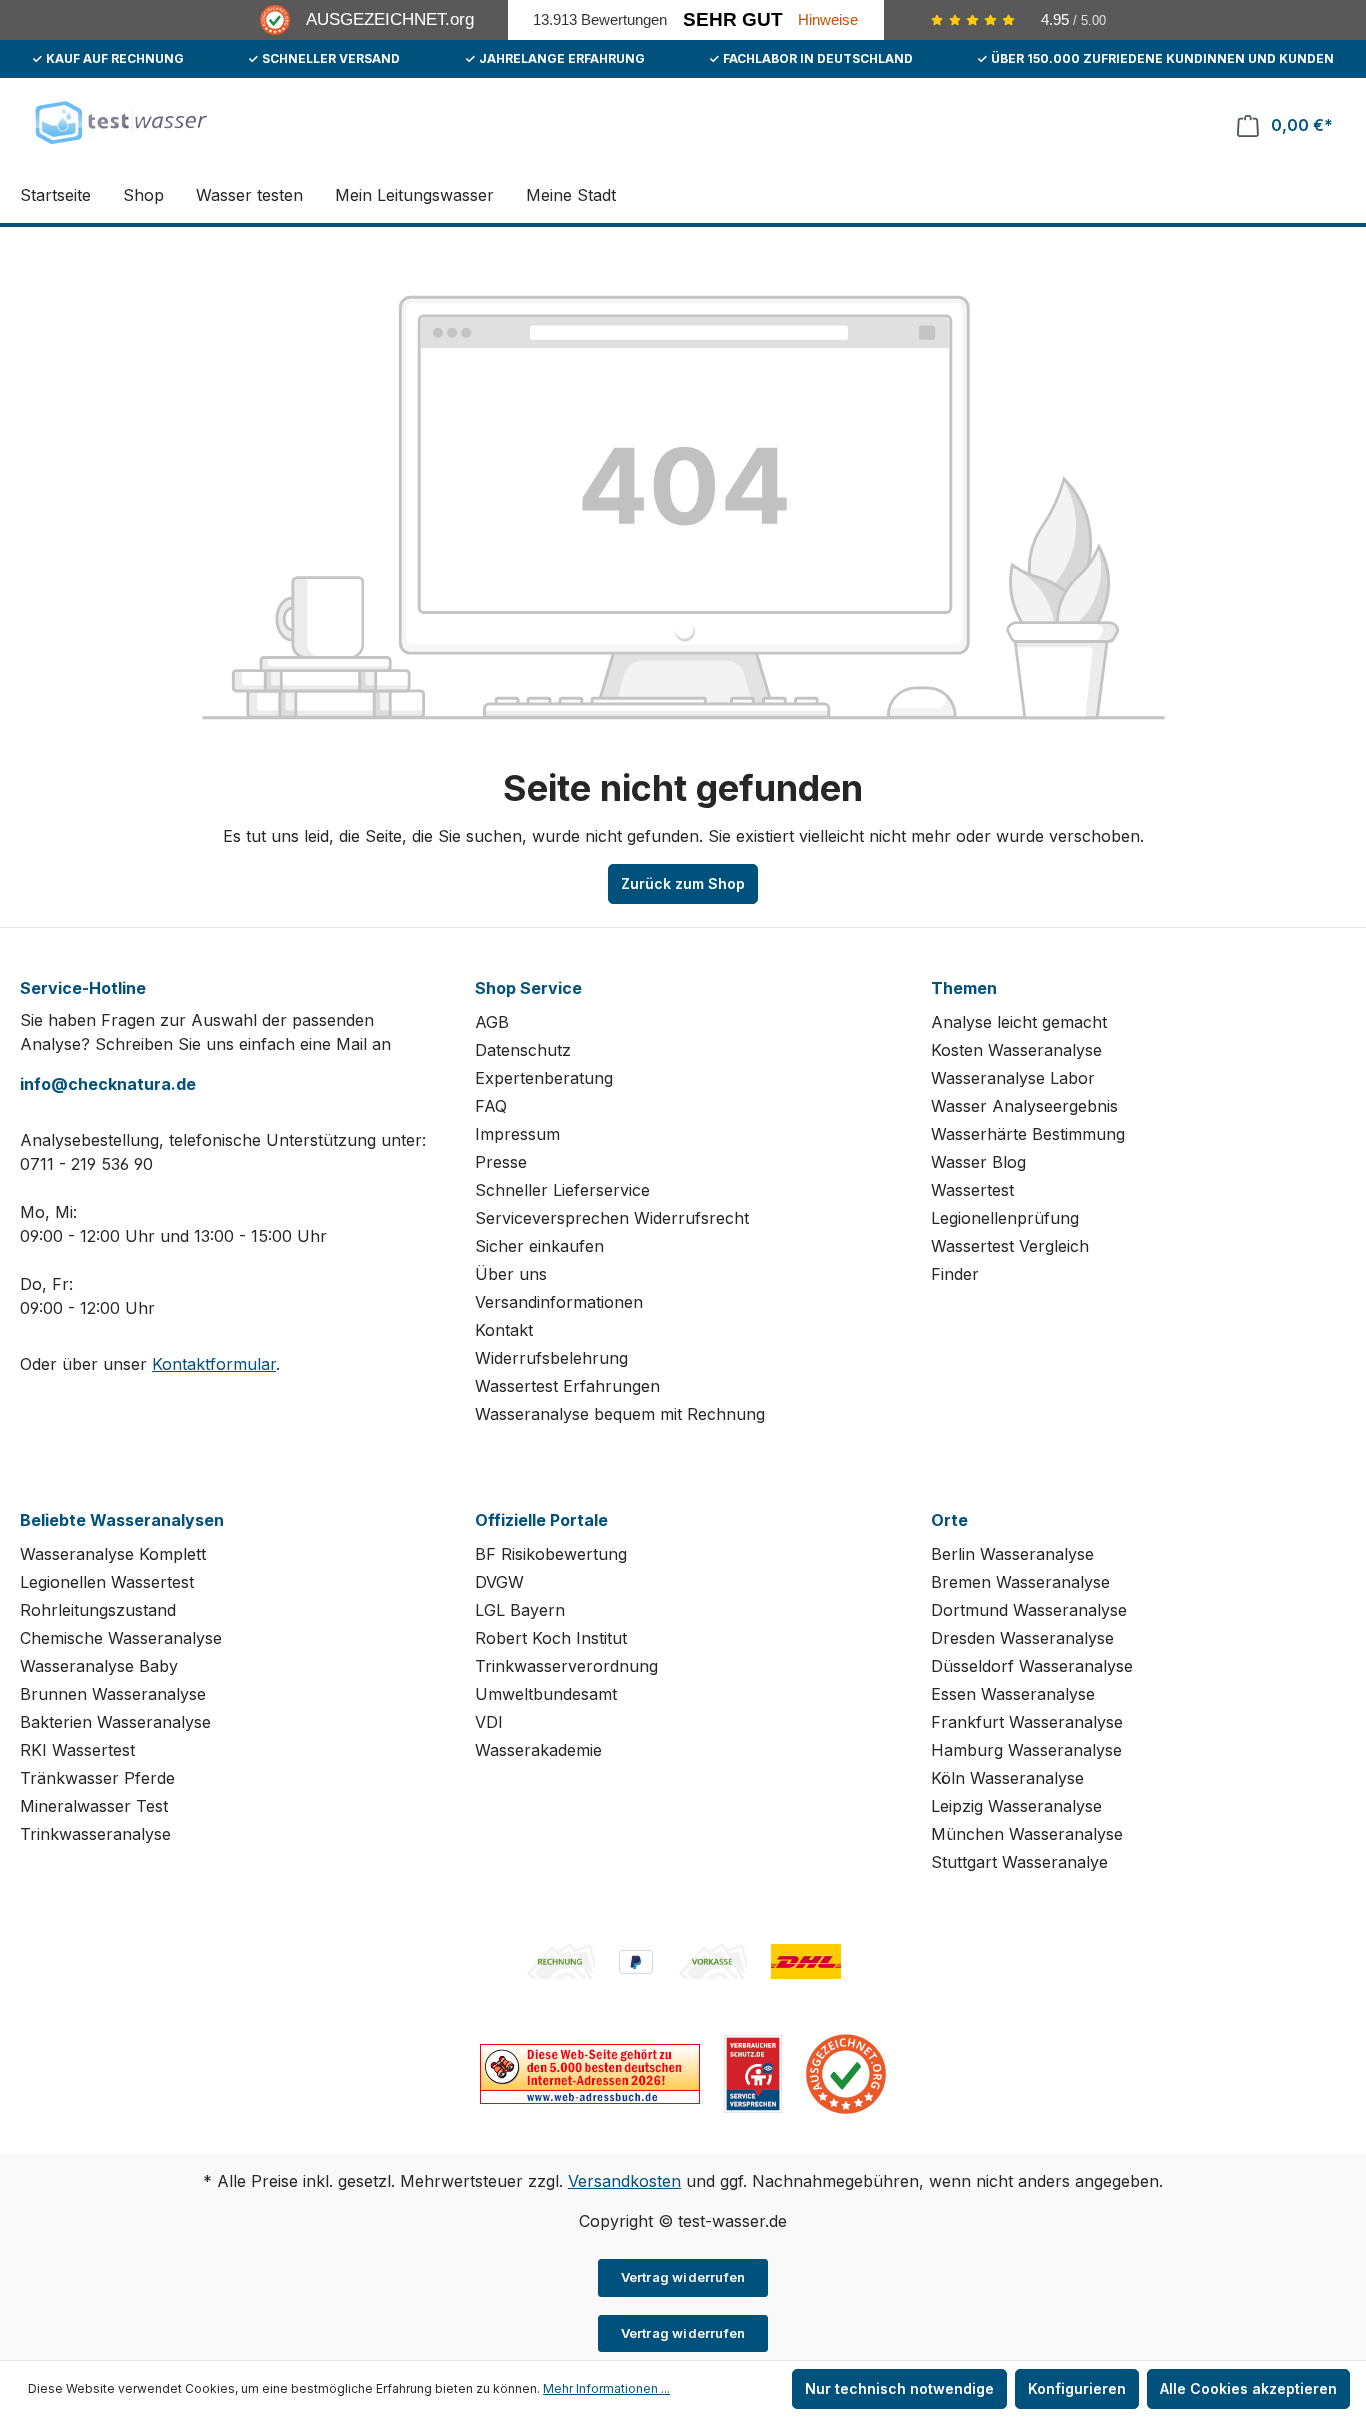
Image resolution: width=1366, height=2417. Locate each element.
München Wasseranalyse (1027, 1834)
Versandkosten (624, 2181)
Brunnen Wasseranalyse (113, 1694)
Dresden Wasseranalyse (1022, 1638)
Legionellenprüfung (1005, 1218)
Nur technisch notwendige (899, 2388)
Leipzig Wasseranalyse (1016, 1806)
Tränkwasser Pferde (97, 1778)
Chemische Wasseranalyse (121, 1638)
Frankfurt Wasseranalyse (1027, 1722)
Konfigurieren (1077, 2388)
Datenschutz (523, 1050)
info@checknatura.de (108, 1084)
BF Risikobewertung (551, 1554)
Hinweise (828, 19)
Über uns (511, 1274)
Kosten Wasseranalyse (1016, 1050)
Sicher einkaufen (539, 1246)
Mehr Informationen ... (606, 2388)
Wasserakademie (538, 1750)
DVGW (499, 1582)
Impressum (517, 1134)
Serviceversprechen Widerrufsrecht (612, 1218)
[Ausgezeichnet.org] (846, 2072)
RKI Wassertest (77, 1750)
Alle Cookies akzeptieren (1248, 2388)
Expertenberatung (544, 1078)
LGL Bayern (520, 1610)
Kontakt (504, 1330)
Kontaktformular (214, 1364)
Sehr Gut (733, 19)
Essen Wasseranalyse (1013, 1694)
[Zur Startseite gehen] (120, 121)
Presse (501, 1162)
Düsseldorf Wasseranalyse (1032, 1666)
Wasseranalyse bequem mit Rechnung (620, 1414)
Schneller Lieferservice (562, 1190)
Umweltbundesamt (546, 1694)
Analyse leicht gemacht (1019, 1022)
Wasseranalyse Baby (99, 1666)
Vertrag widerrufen (683, 2277)
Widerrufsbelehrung (551, 1358)
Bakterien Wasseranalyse (115, 1722)
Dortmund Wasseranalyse (1029, 1610)
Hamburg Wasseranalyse (1026, 1750)
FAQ (491, 1106)
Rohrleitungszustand (98, 1610)
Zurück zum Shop (683, 883)
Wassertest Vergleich (1010, 1246)
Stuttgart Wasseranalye (1019, 1862)
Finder (955, 1274)
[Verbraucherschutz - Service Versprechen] (753, 2072)
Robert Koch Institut (551, 1638)
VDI (489, 1722)
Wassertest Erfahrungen (567, 1386)
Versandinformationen (559, 1302)
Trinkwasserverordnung (566, 1666)
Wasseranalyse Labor (1013, 1078)
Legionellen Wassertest (107, 1582)
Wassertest (972, 1190)
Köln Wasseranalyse (1007, 1778)
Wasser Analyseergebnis (1024, 1106)
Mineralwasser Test (94, 1806)
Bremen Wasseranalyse (1020, 1582)
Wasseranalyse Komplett (113, 1554)
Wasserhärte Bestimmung (1028, 1134)
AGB (492, 1022)
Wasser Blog (978, 1162)
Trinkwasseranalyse (95, 1834)
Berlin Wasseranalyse (1012, 1554)
